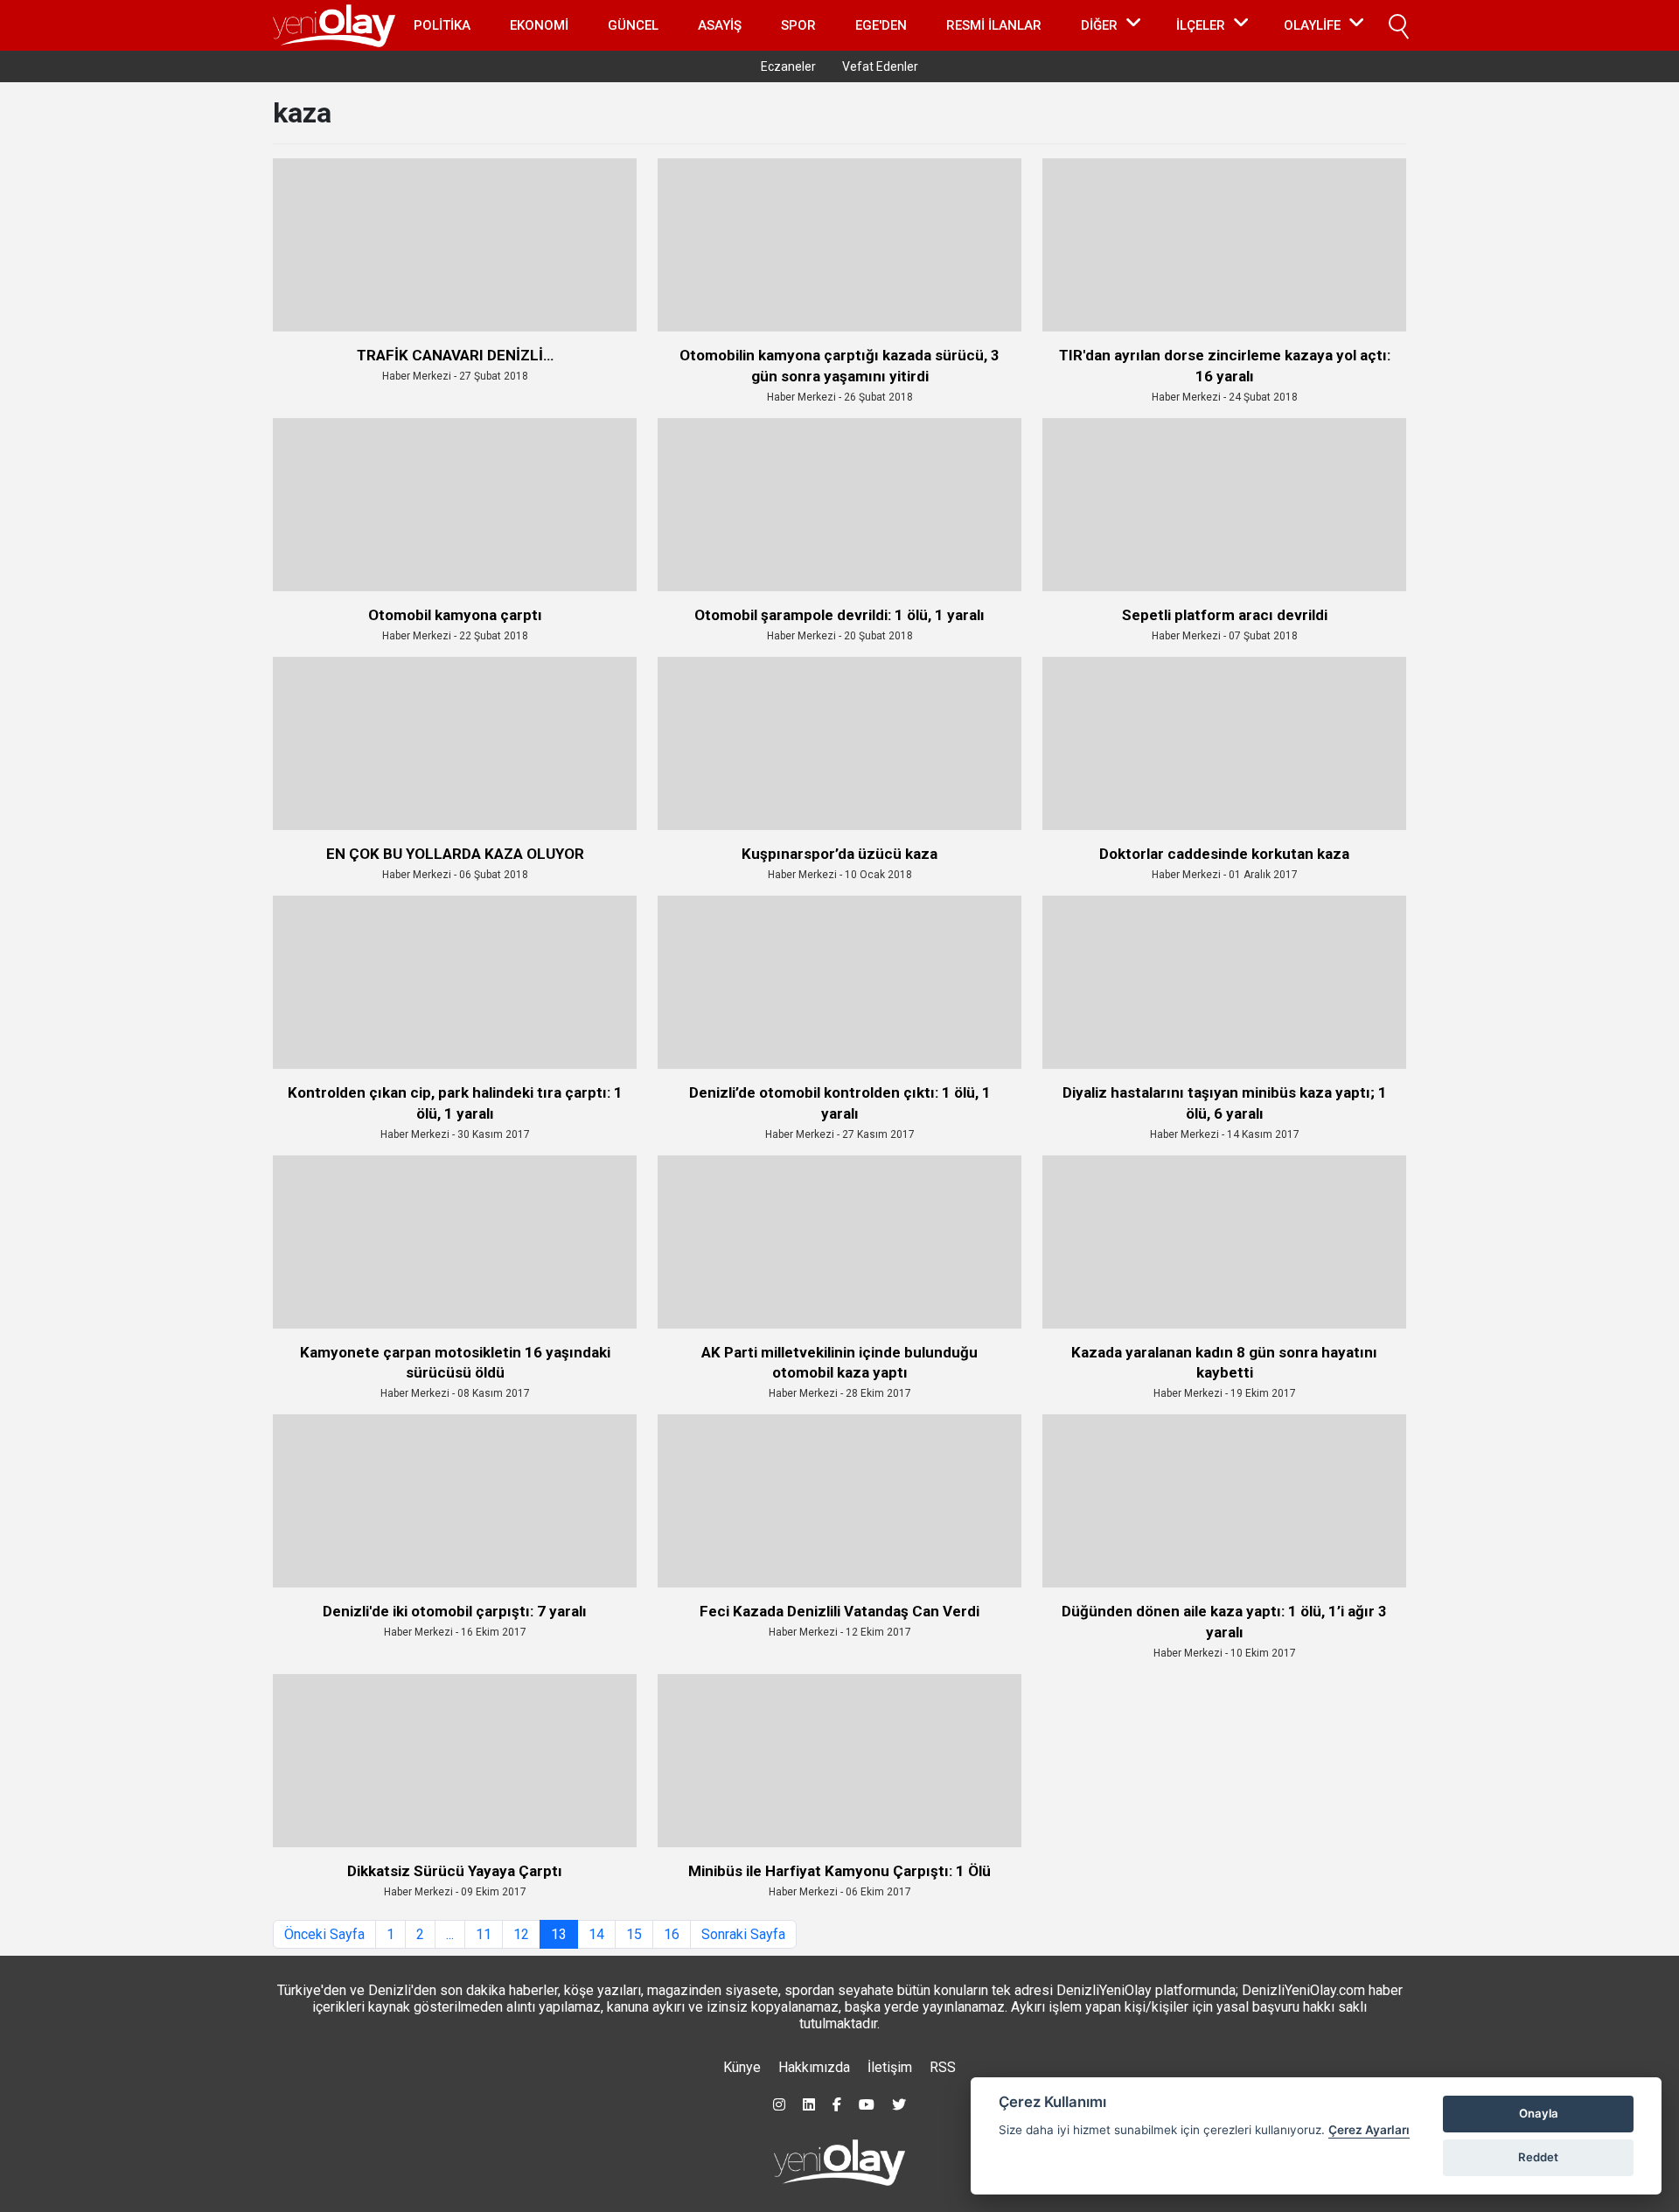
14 (596, 1934)
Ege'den (881, 25)
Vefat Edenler (880, 66)
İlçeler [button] (1201, 25)
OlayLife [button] (1312, 25)
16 (672, 1934)
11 (484, 1934)
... (450, 1934)
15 (634, 1934)
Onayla (1539, 2113)
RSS (943, 2067)
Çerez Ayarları (1369, 2130)
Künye (742, 2067)
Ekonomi (539, 25)
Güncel (633, 25)
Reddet (1538, 2157)
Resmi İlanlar (994, 25)
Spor (798, 25)
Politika (442, 25)
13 (559, 1934)
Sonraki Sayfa (743, 1934)
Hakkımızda (814, 2067)
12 (521, 1934)
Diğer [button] (1099, 25)
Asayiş (720, 25)
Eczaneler (788, 66)
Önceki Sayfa (324, 1934)
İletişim (890, 2067)
